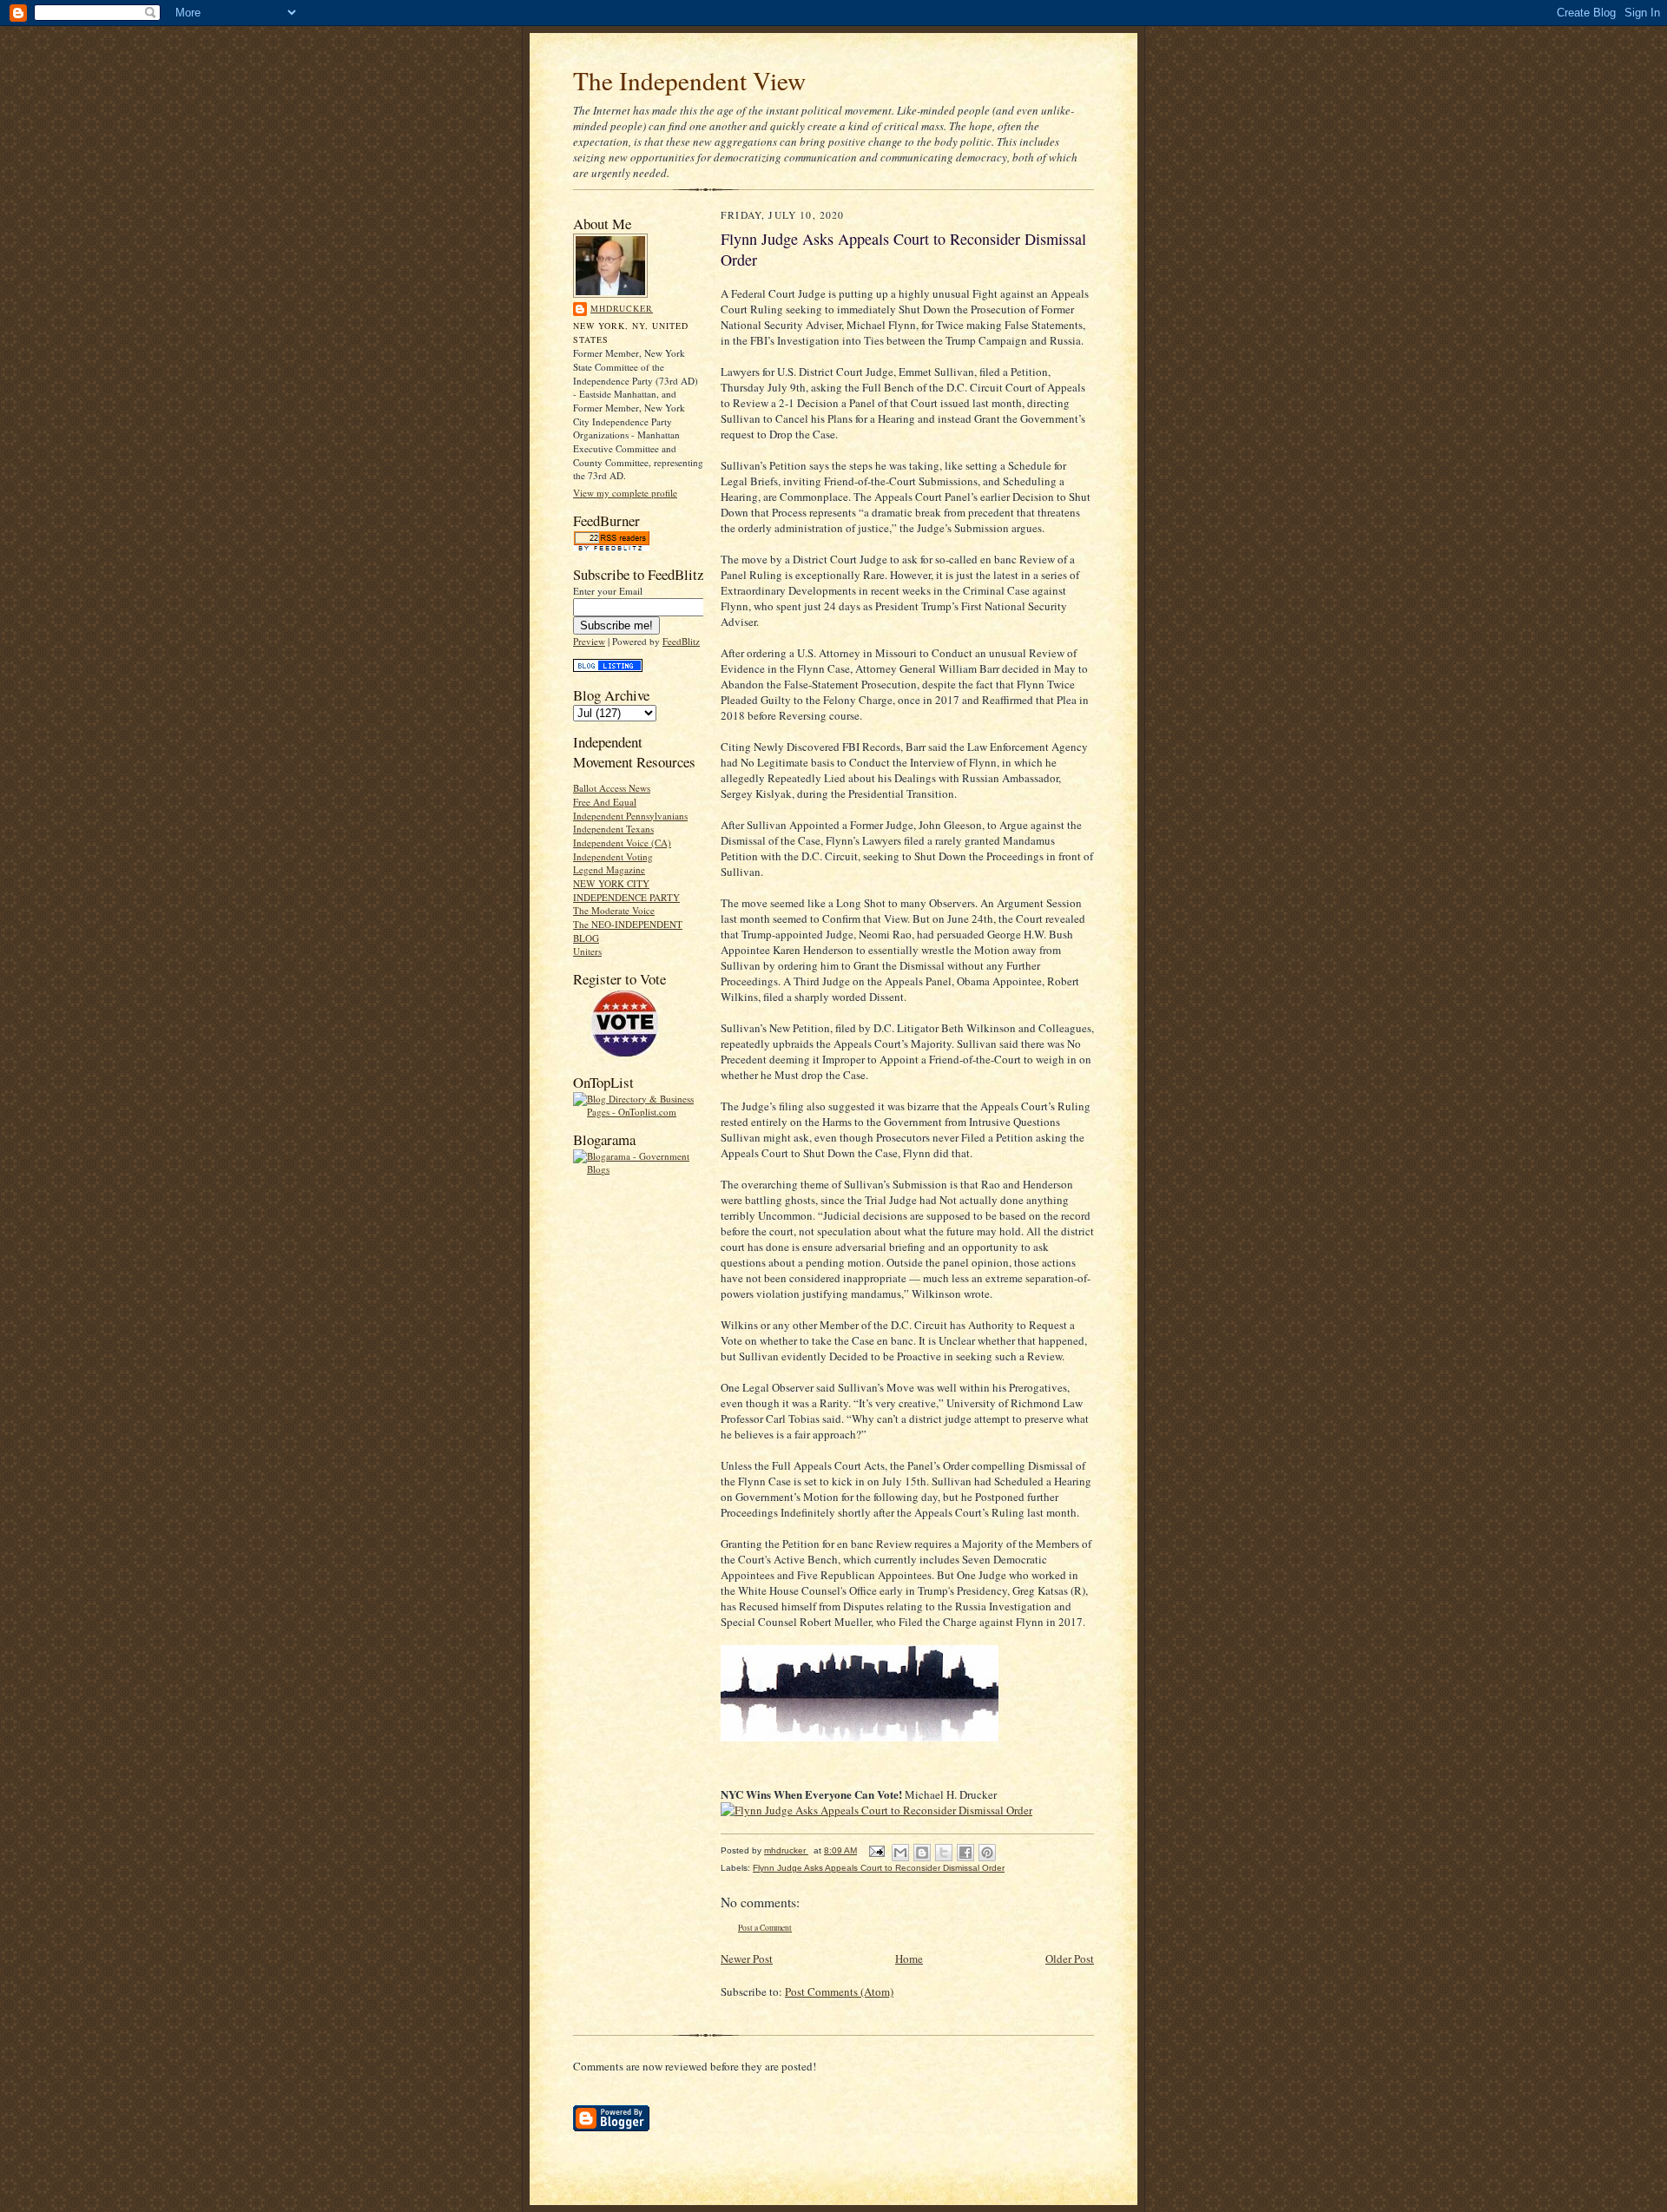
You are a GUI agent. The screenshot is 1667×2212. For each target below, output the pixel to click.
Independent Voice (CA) (622, 843)
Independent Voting (613, 856)
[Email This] (900, 1853)
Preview (589, 641)
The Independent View (689, 80)
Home (909, 1959)
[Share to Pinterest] (987, 1853)
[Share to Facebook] (965, 1853)
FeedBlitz (681, 641)
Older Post (1070, 1959)
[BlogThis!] (922, 1853)
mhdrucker (622, 308)
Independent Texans (613, 829)
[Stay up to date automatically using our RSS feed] (611, 547)
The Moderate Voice (614, 910)
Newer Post (747, 1959)
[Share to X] (944, 1853)
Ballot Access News (612, 788)
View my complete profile (625, 493)
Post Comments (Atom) (839, 1991)
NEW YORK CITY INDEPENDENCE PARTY (626, 890)
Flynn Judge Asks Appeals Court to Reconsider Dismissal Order (879, 1868)
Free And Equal (605, 802)
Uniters (587, 951)
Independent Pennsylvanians (630, 816)
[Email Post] (876, 1850)
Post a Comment (765, 1928)
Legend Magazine (609, 869)
